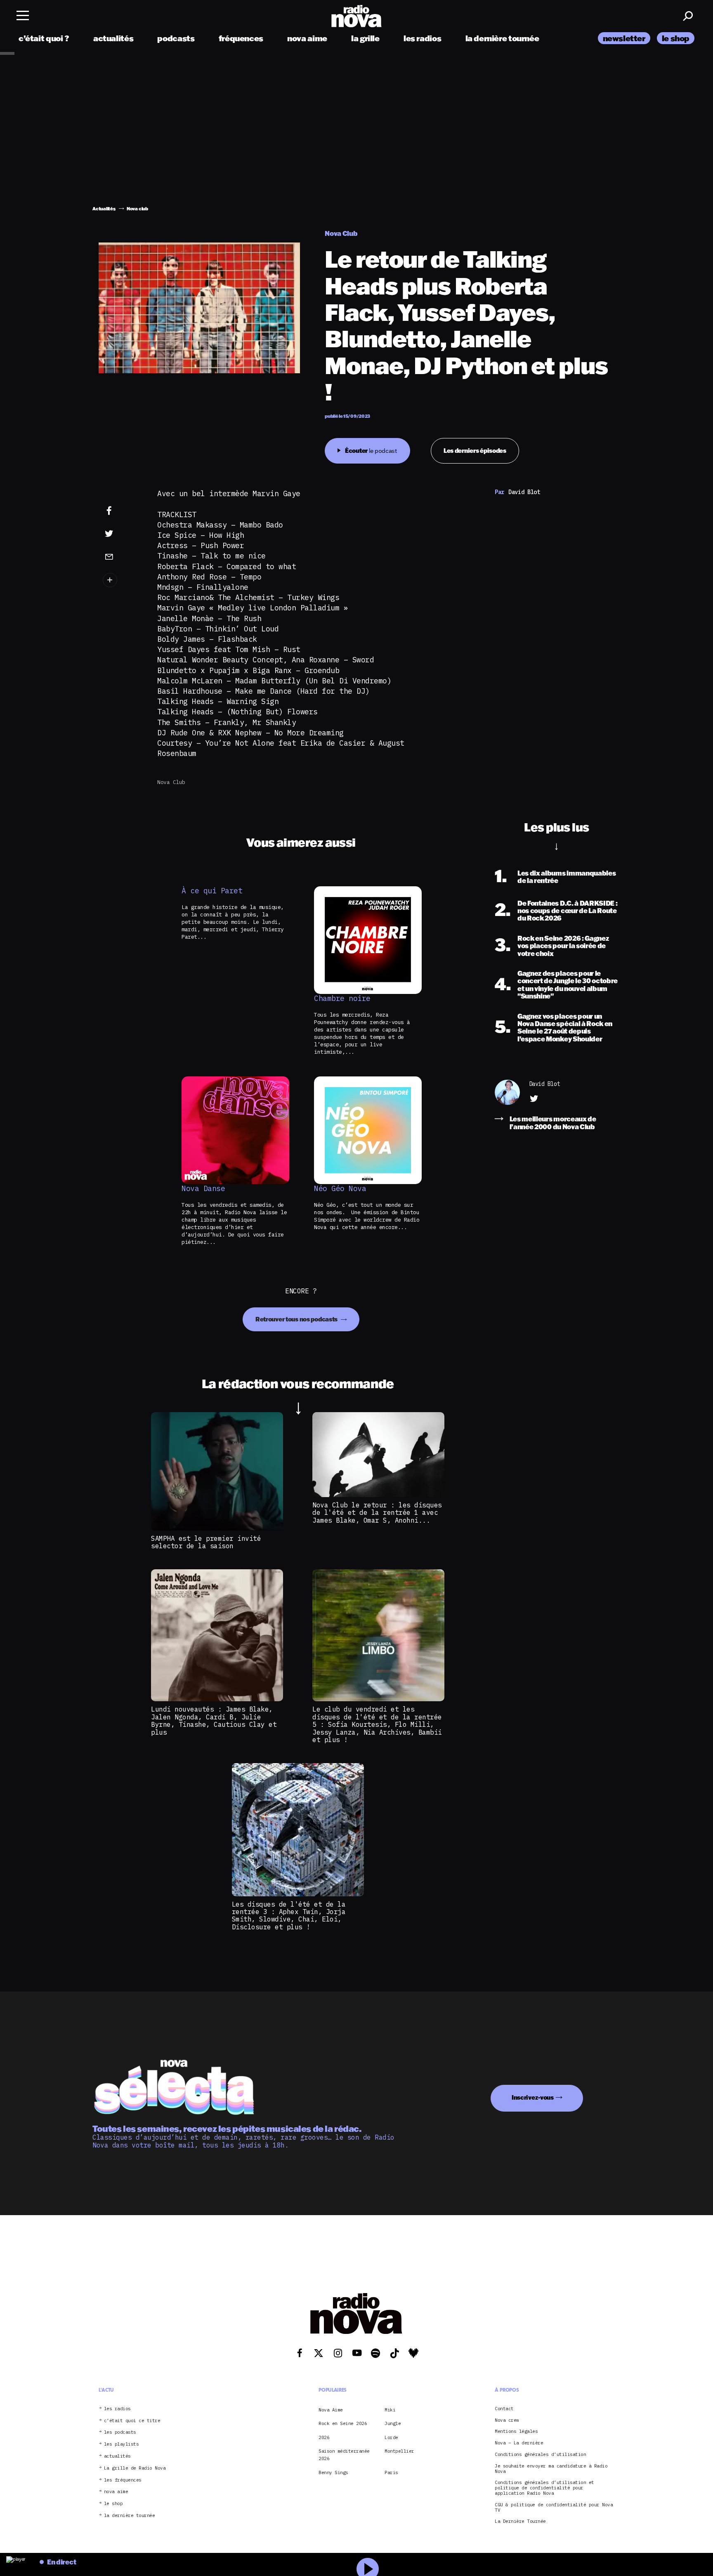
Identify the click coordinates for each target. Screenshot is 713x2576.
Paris (391, 2472)
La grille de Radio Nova (135, 2468)
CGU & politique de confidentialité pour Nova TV (554, 2508)
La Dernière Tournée (520, 2522)
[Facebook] (122, 511)
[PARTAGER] (122, 534)
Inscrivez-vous (533, 2097)
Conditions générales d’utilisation (540, 2455)
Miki (390, 2410)
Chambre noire (342, 998)
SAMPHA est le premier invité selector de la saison (206, 1542)
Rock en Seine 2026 (343, 2423)
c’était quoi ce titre (132, 2421)
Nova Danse (203, 1189)
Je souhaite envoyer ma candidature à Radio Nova (551, 2469)
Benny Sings (333, 2472)
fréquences (241, 38)
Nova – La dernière (519, 2443)
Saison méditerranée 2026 (344, 2455)
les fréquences (123, 2480)
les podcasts (120, 2433)
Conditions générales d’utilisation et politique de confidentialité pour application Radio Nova (544, 2488)
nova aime (307, 38)
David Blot (544, 1084)
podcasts (176, 38)
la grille (365, 38)
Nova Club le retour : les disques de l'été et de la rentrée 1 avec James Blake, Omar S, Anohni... (377, 1513)
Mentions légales (516, 2432)
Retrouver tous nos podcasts (297, 1319)
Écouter (371, 451)
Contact (504, 2409)
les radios (422, 38)
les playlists (122, 2444)
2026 (324, 2437)
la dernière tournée (502, 38)
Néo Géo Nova (340, 1189)
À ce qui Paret (212, 891)
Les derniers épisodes (475, 451)
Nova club (171, 782)
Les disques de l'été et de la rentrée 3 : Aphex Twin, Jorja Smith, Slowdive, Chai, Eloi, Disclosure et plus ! (289, 1916)
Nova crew (507, 2420)
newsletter (624, 38)
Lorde (391, 2437)
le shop (676, 38)
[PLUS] (122, 580)
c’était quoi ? (44, 38)
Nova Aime (331, 2410)
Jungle (393, 2423)
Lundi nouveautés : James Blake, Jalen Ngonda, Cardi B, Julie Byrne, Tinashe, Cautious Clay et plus (214, 1720)
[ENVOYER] (122, 556)
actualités (113, 38)
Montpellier (399, 2451)
